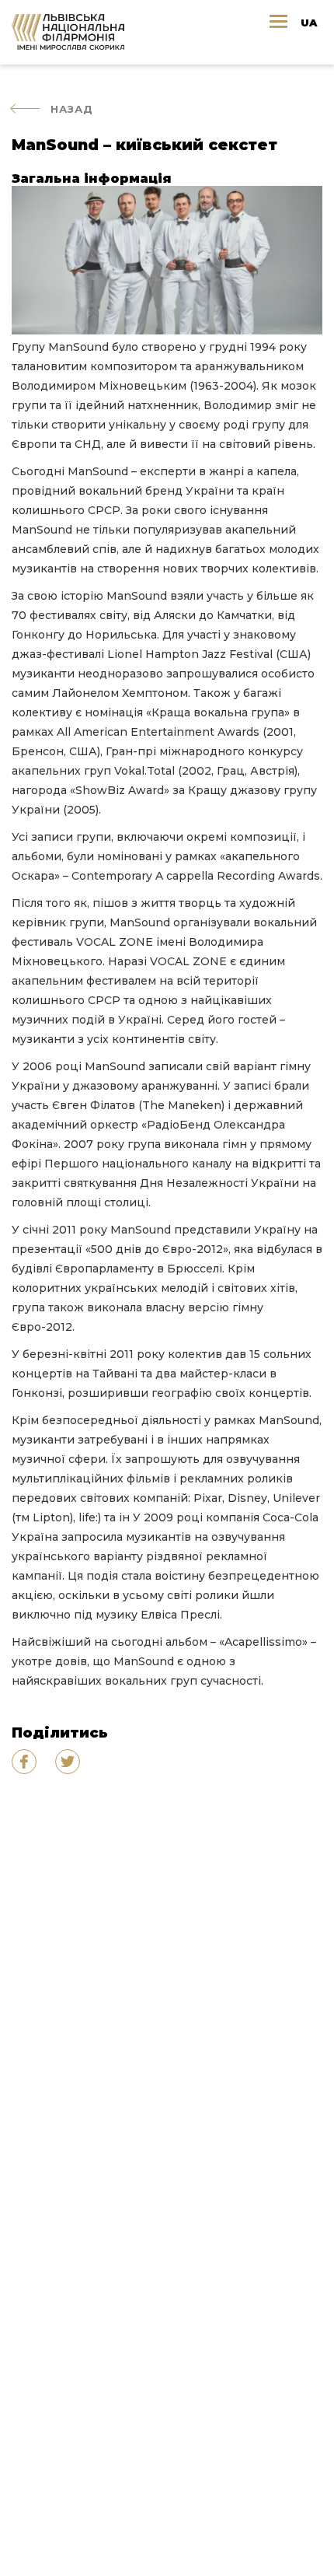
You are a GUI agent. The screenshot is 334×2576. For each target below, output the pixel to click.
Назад (72, 109)
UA (309, 23)
